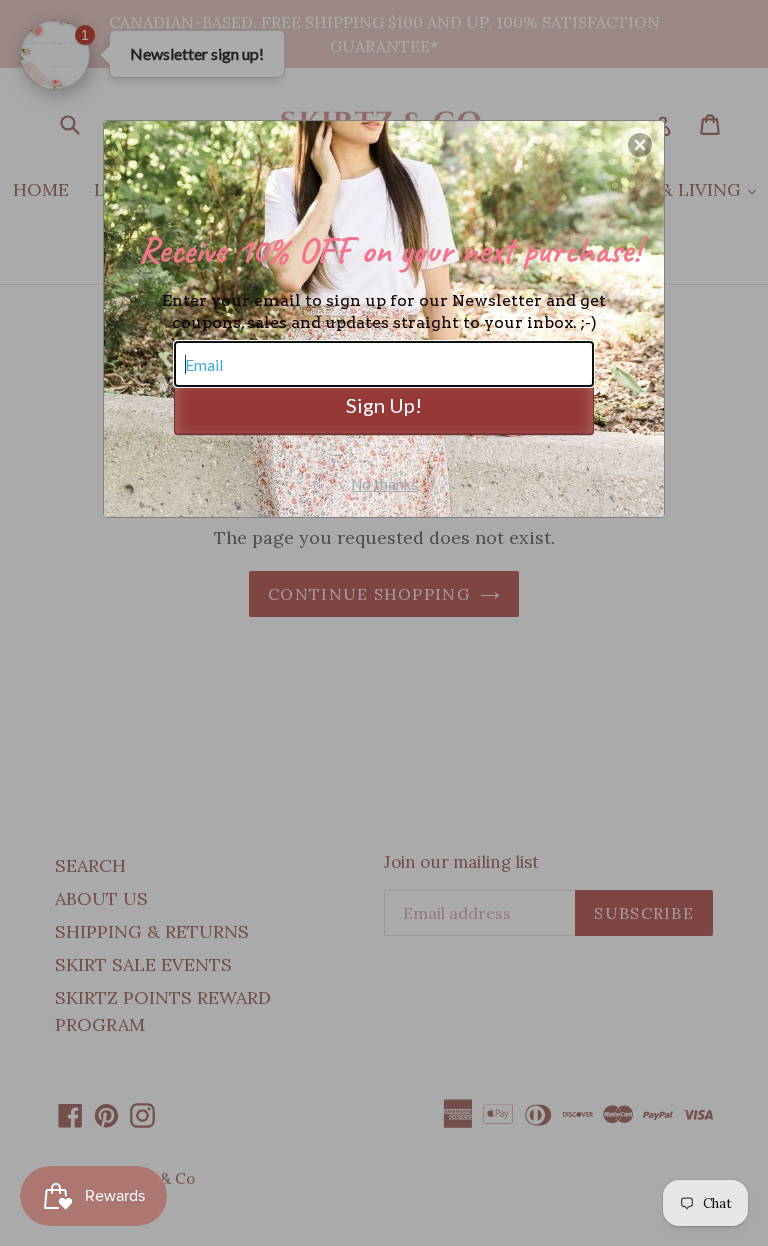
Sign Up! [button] (384, 405)
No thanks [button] (384, 484)
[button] (640, 145)
